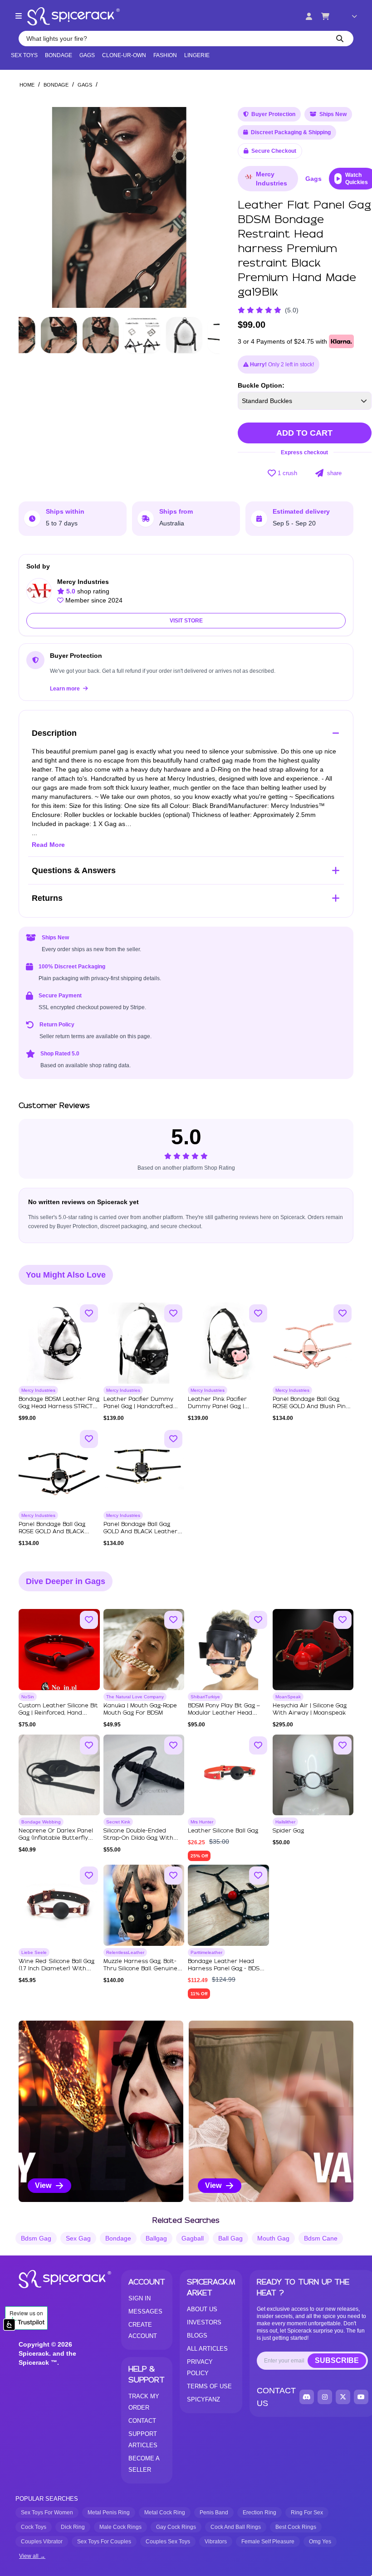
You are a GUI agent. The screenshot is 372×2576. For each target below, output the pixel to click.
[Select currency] (348, 16)
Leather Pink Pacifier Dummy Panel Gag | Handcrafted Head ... (217, 1407)
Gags (87, 55)
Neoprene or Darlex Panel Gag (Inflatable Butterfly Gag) (56, 1838)
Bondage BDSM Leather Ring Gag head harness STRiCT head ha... (59, 1407)
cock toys (34, 2527)
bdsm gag (36, 2238)
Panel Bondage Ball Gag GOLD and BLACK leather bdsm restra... (140, 1532)
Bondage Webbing (41, 1822)
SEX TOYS (24, 55)
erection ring (259, 2513)
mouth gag (273, 2238)
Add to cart (304, 433)
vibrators (216, 2542)
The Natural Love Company (135, 1697)
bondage (118, 2238)
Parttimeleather (206, 1952)
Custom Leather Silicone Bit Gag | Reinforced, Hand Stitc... (58, 1713)
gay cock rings (176, 2527)
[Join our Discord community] (307, 2397)
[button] (204, 208)
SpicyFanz (203, 2399)
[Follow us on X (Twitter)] (343, 2397)
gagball (193, 2238)
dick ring (73, 2527)
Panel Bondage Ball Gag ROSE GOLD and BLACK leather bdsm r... (52, 1532)
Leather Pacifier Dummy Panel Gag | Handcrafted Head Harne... (138, 1407)
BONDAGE (59, 55)
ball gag (230, 2238)
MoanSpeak (288, 1697)
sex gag (78, 2238)
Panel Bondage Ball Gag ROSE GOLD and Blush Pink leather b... (311, 1407)
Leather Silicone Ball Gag (223, 1831)
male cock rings (120, 2527)
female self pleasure (268, 2542)
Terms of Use (209, 2386)
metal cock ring (165, 2513)
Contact (142, 2421)
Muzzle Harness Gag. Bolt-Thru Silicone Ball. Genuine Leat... (140, 1969)
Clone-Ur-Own (124, 55)
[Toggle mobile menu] (19, 16)
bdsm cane (321, 2238)
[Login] (309, 16)
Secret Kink (118, 1822)
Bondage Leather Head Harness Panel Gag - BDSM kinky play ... (226, 1969)
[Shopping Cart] (325, 16)
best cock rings (296, 2527)
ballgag (156, 2238)
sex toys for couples (104, 2542)
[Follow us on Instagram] (325, 2397)
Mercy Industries (272, 179)
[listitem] (101, 2111)
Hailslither (285, 1822)
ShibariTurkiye (205, 1697)
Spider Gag (288, 1831)
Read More (48, 845)
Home (27, 85)
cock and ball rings (236, 2527)
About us (202, 2309)
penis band (214, 2513)
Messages (145, 2311)
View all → (32, 2556)
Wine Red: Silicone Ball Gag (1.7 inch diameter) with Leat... (56, 1969)
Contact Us (276, 2397)
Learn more (66, 689)
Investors (204, 2322)
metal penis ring (109, 2513)
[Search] (340, 39)
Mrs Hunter (202, 1822)
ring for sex (307, 2513)
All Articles (207, 2349)
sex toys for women (47, 2513)
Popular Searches (47, 2499)
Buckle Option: (261, 385)
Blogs (197, 2335)
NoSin (28, 1697)
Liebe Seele (34, 1952)
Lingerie (197, 55)
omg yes (320, 2542)
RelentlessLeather (125, 1952)
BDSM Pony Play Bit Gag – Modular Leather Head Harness (224, 1713)
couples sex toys (168, 2542)
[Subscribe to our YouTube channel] (361, 2397)
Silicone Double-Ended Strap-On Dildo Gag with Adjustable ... (138, 1838)
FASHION (165, 55)
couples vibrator (42, 2542)
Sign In (139, 2298)
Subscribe (337, 2360)
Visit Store (186, 621)
